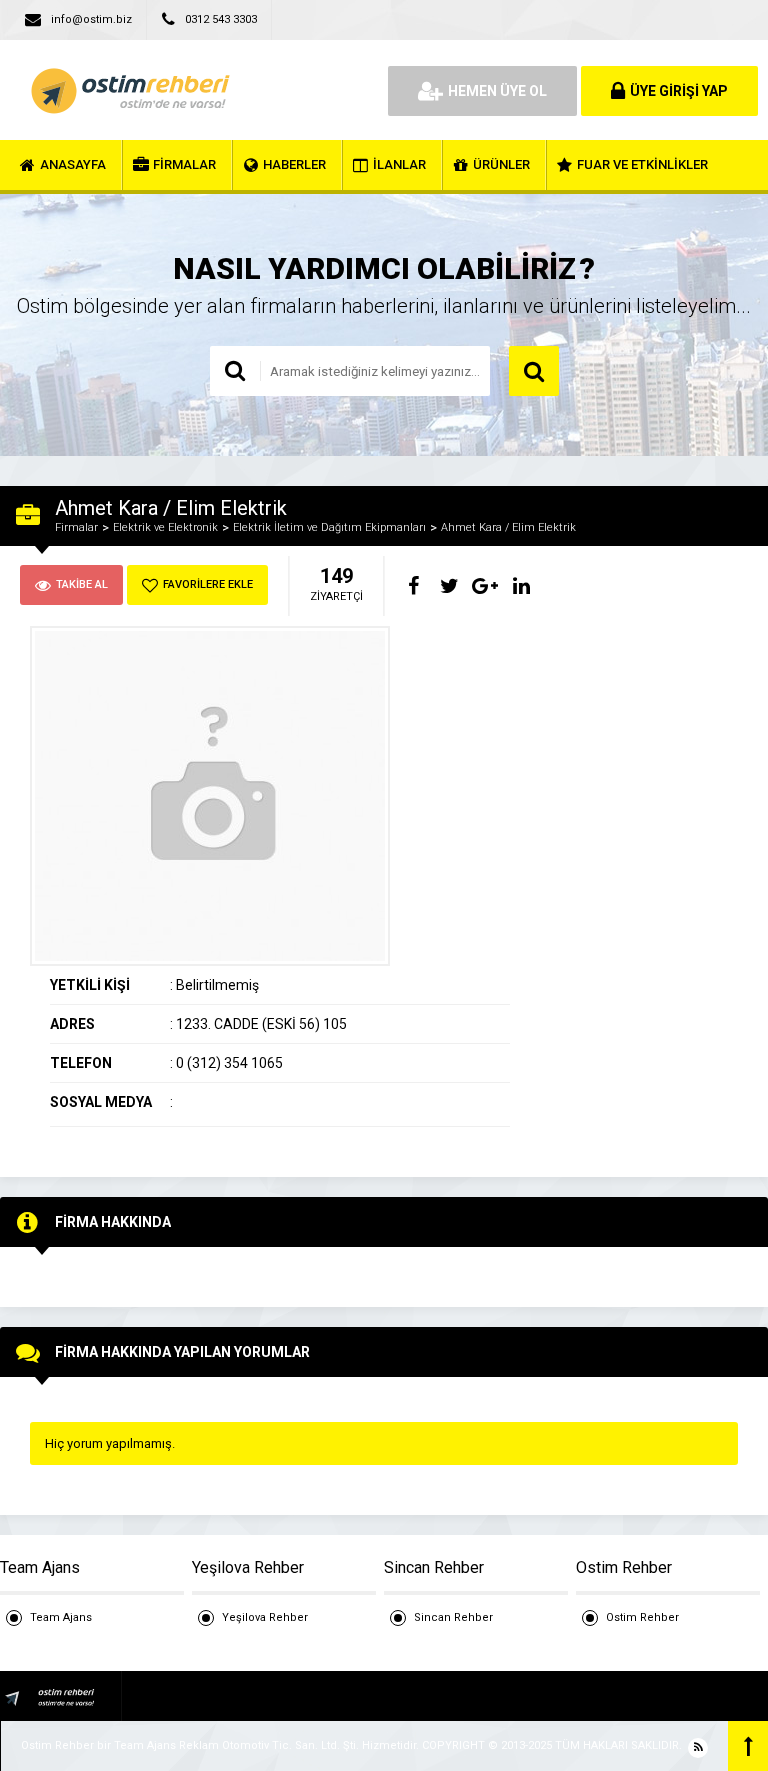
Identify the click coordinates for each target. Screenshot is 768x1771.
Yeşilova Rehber (265, 1617)
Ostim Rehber (642, 1617)
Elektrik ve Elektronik (165, 527)
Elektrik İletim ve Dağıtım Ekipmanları (329, 527)
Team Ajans (61, 1617)
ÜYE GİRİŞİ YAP (679, 91)
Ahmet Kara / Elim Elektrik (508, 527)
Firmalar (76, 527)
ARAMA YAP (534, 371)
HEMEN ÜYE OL (497, 91)
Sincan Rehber (453, 1617)
